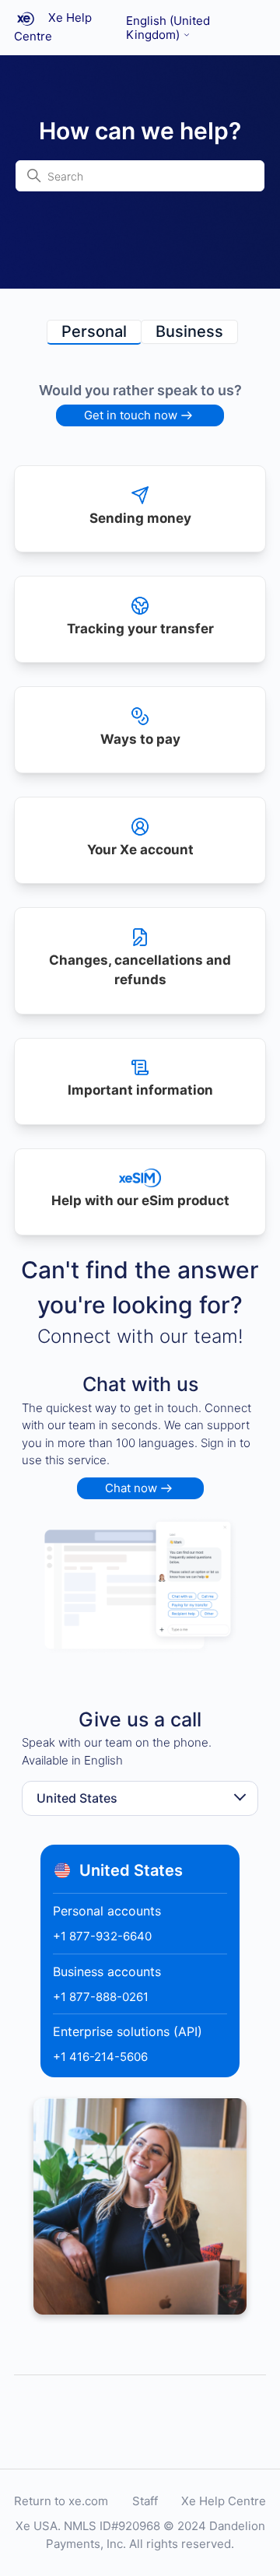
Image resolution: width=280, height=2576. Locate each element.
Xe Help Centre (224, 2501)
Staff (145, 2501)
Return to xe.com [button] (61, 2501)
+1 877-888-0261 (101, 1997)
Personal (94, 331)
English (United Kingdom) (168, 28)
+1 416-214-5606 (100, 2057)
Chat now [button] (131, 1488)
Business (189, 331)
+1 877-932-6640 (102, 1936)
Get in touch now (131, 415)
